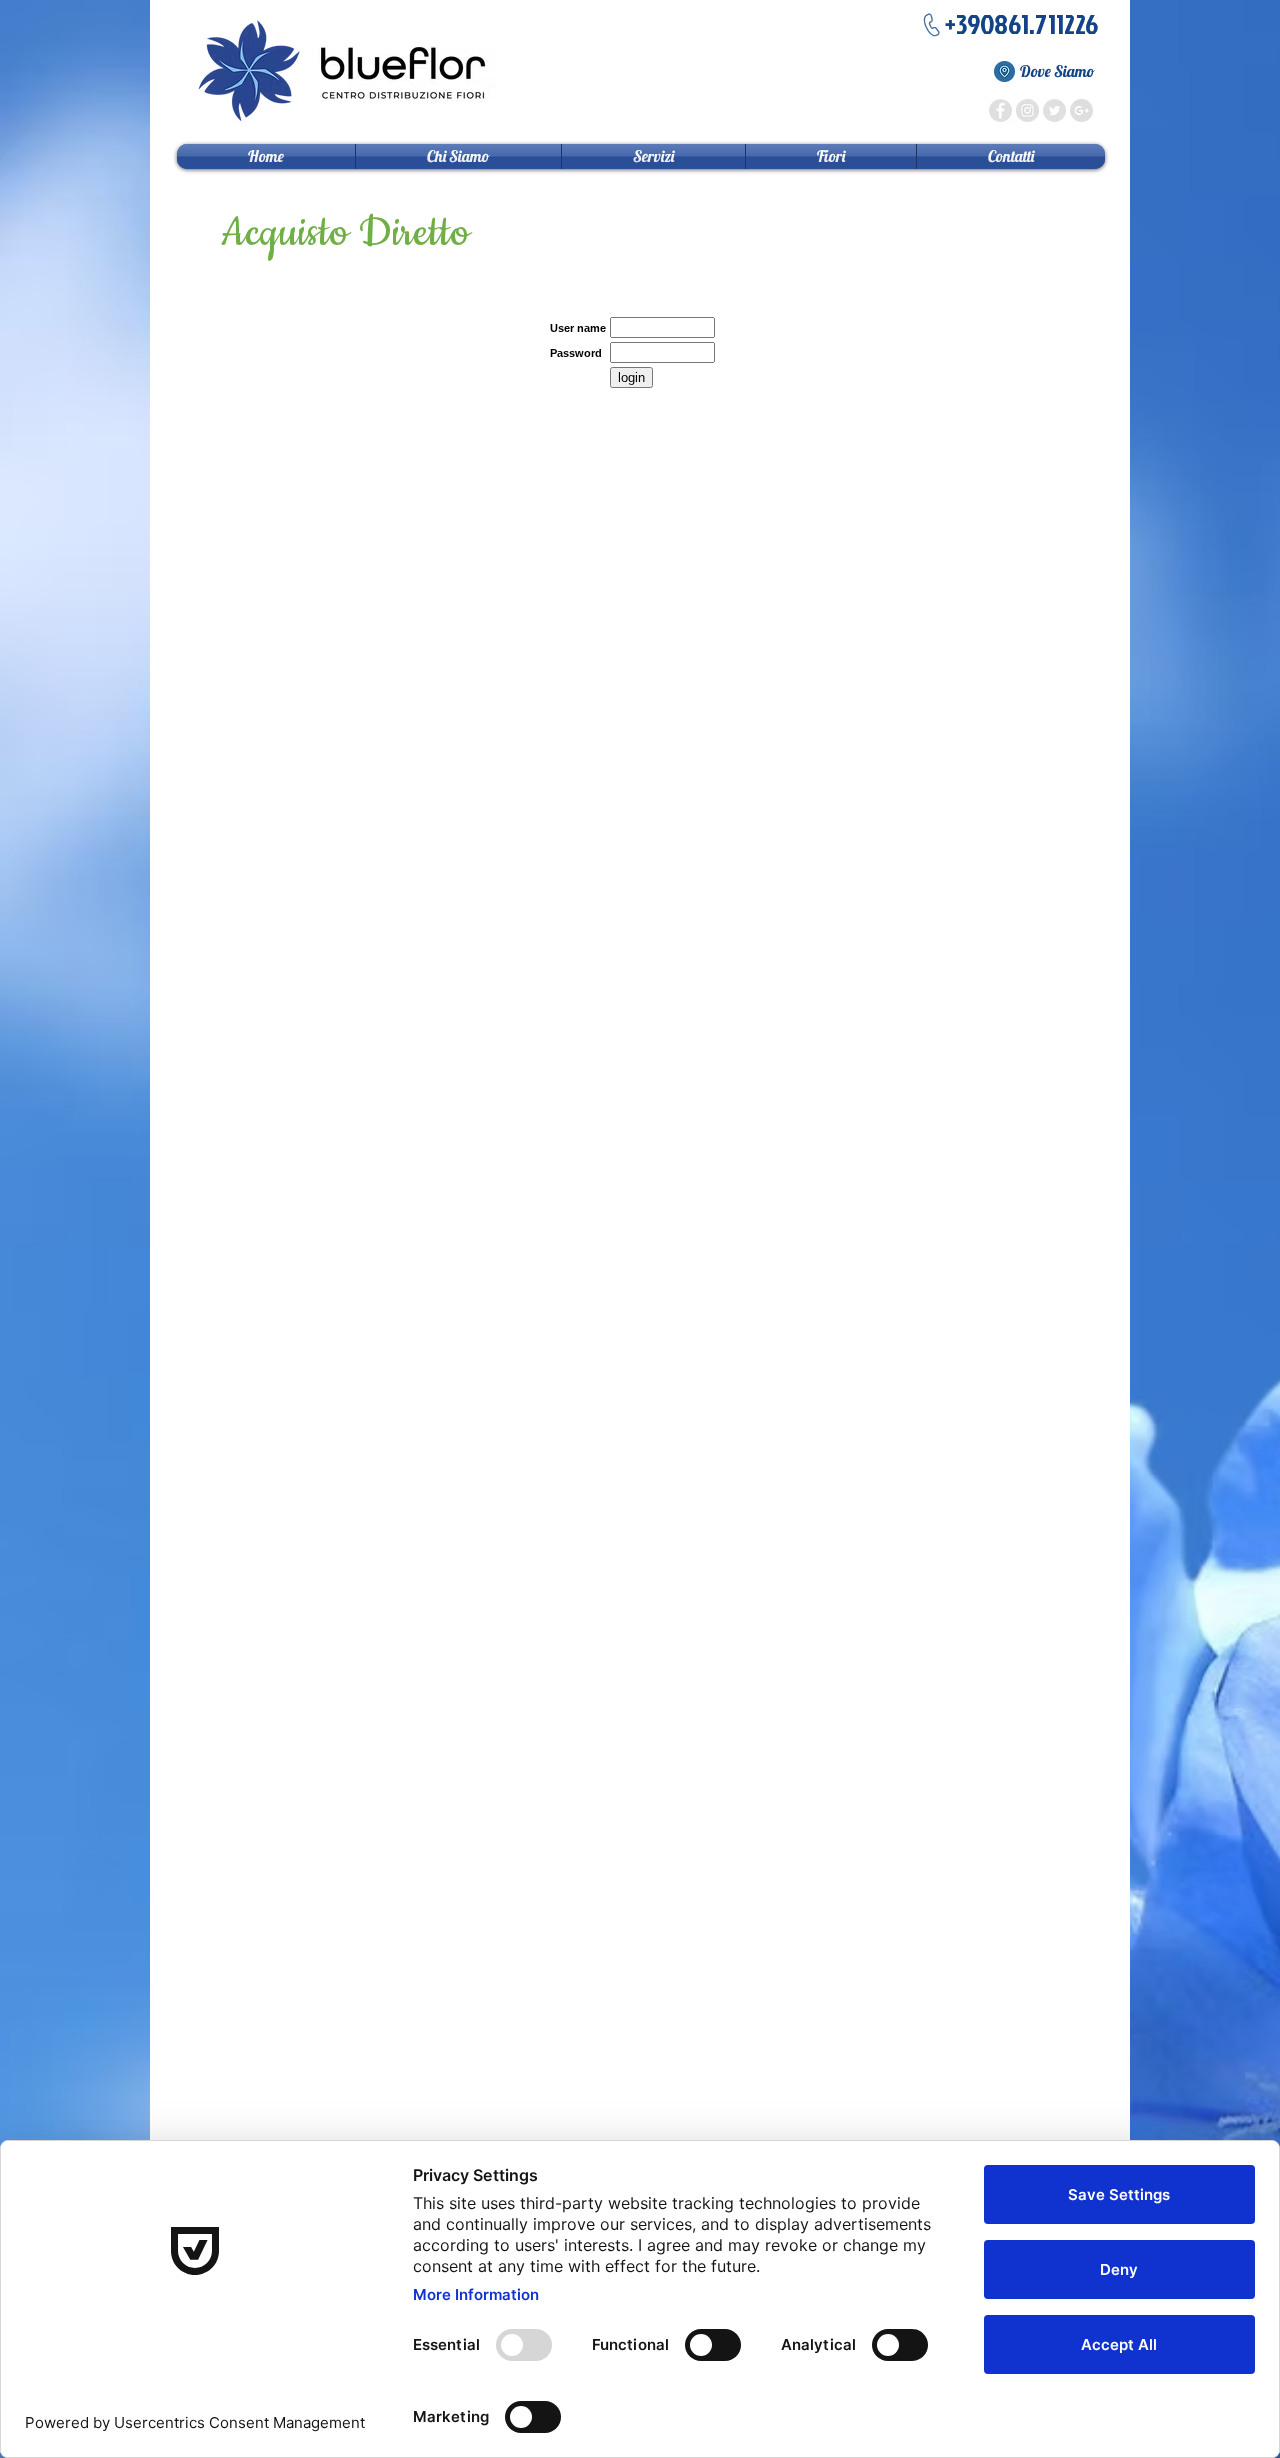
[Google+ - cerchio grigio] (1081, 110)
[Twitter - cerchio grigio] (1054, 110)
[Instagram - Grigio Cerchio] (1027, 110)
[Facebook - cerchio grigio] (1000, 110)
